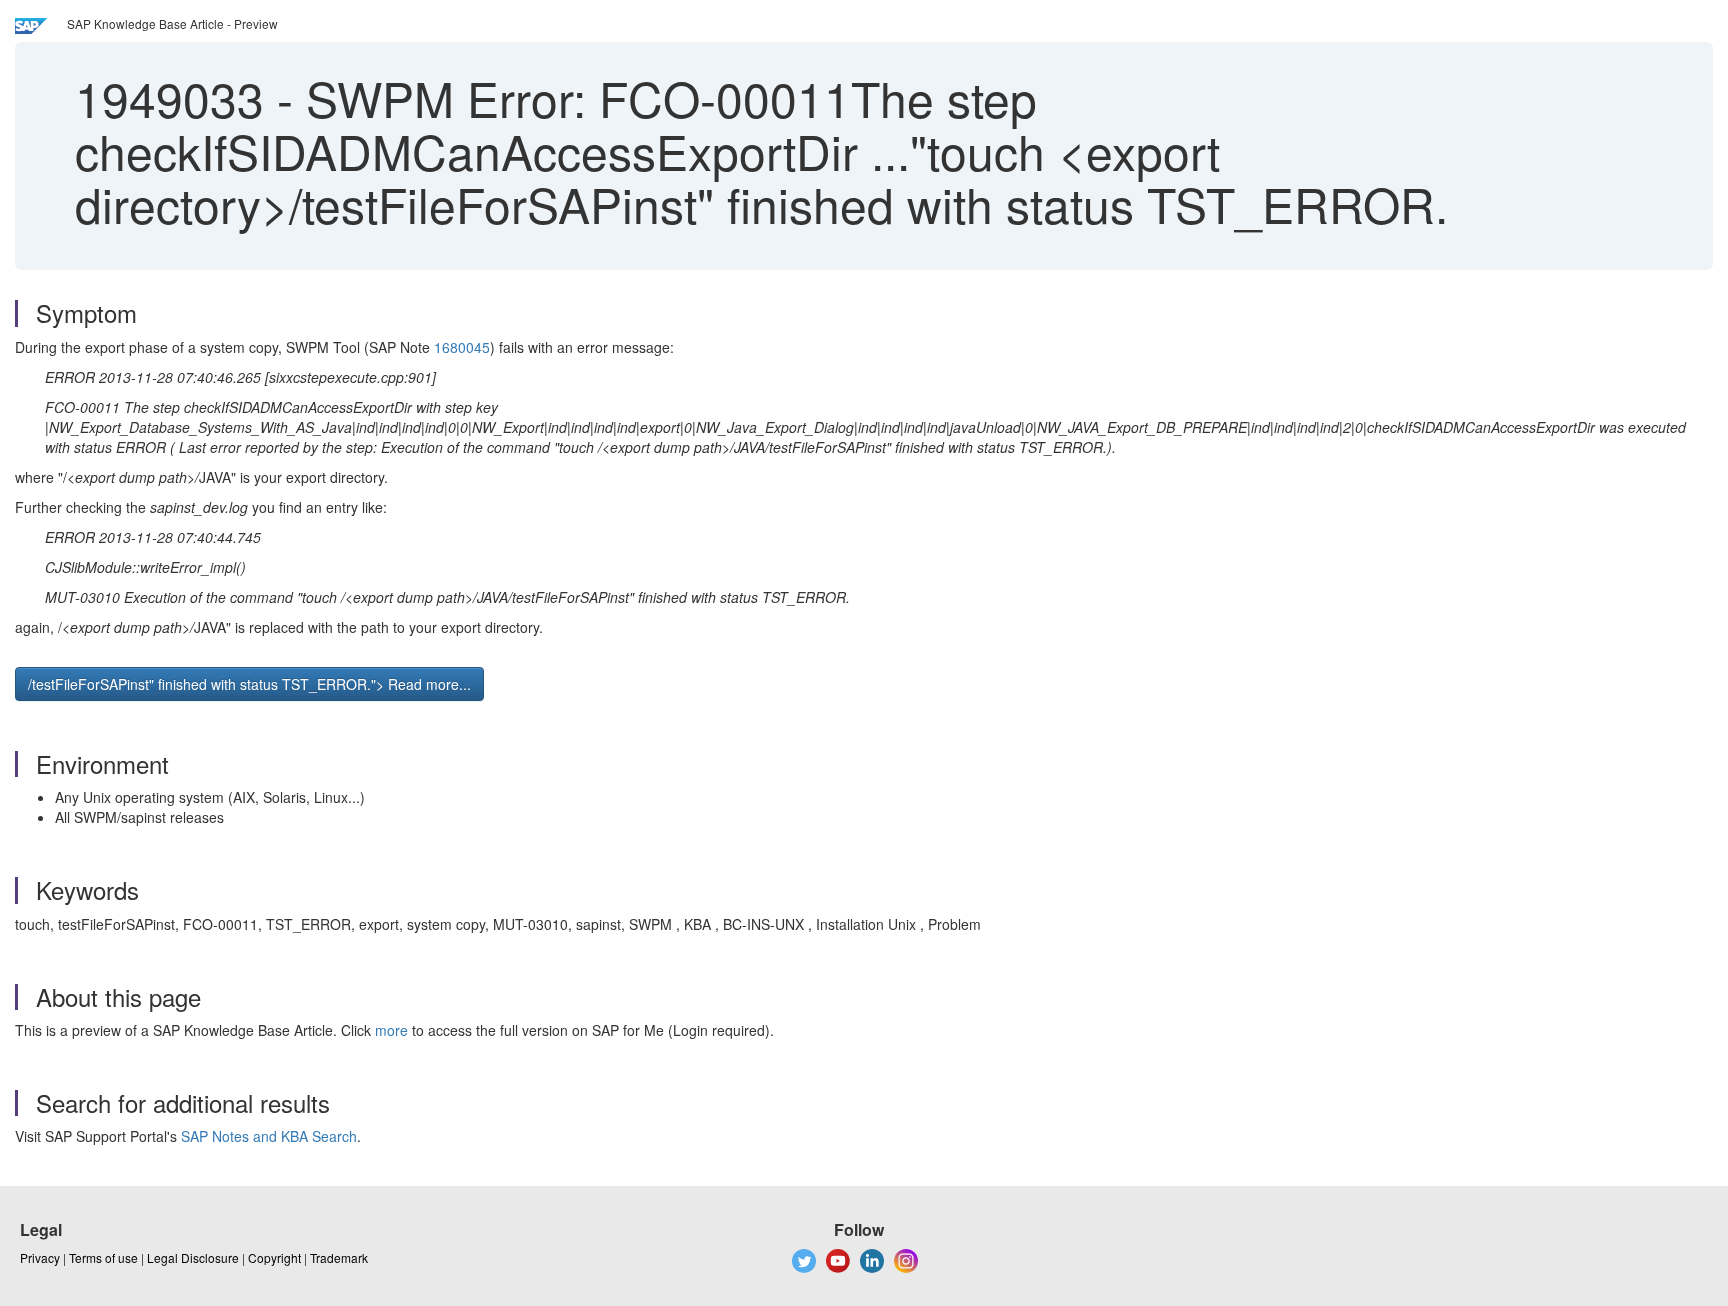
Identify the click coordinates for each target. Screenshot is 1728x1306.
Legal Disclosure (193, 1257)
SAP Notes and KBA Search (269, 1136)
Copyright (274, 1257)
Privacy (40, 1257)
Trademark (339, 1257)
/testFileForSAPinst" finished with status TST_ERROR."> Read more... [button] (249, 684)
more (391, 1030)
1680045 (462, 347)
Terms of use (103, 1257)
